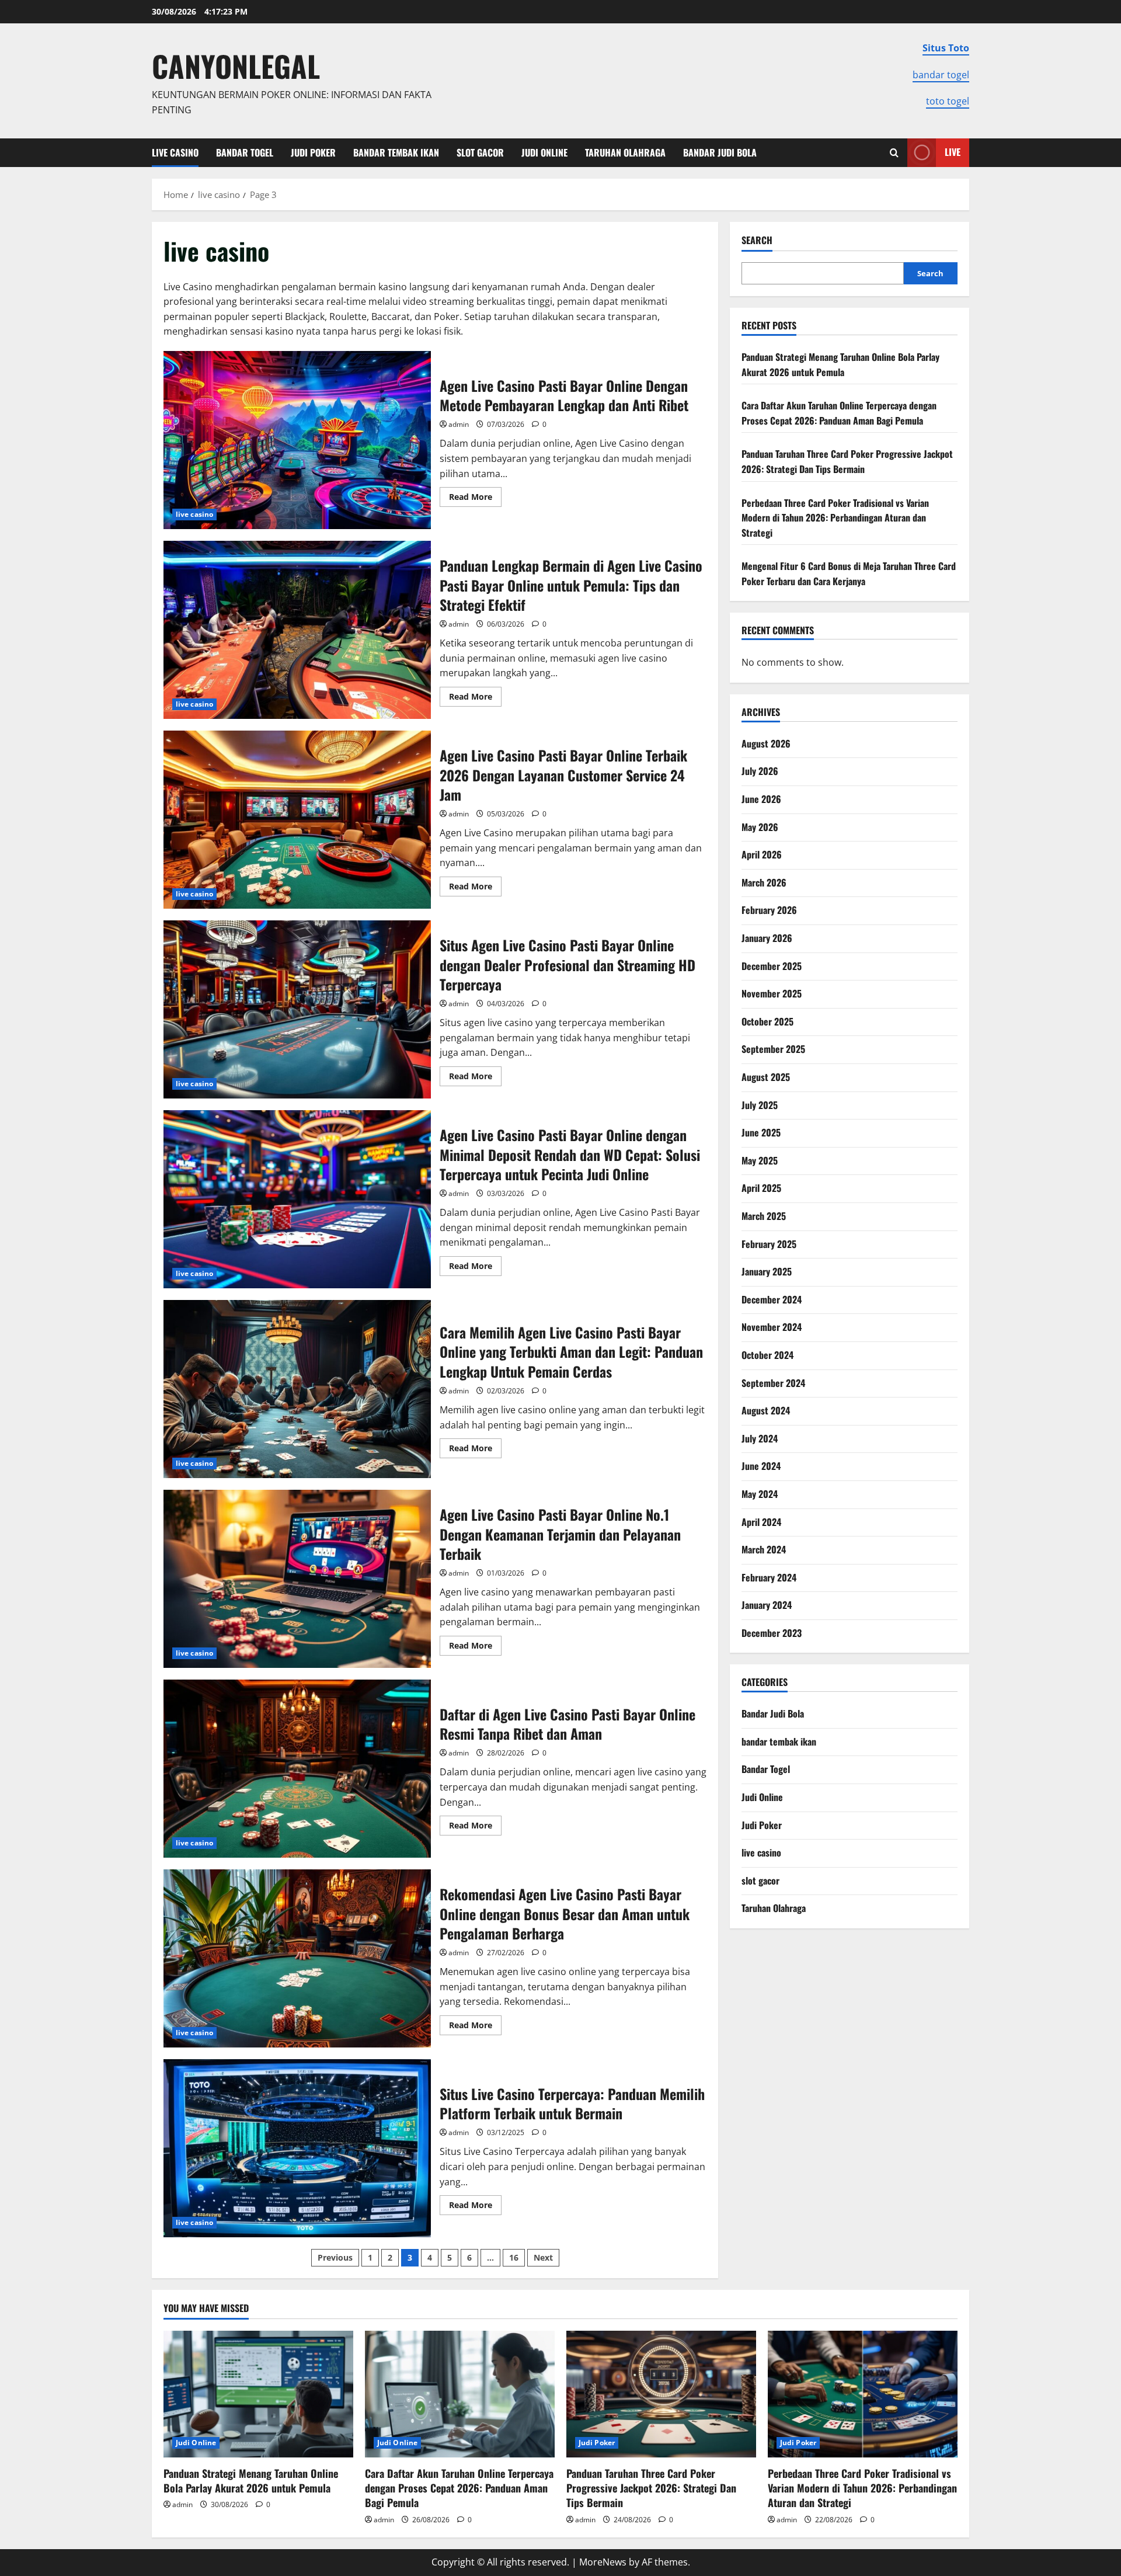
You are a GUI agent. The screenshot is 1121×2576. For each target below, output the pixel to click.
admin (459, 424)
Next (543, 2257)
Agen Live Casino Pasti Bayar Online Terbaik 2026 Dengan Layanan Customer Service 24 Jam (297, 820)
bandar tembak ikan (396, 152)
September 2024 (773, 1383)
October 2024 (767, 1355)
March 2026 (764, 882)
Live (953, 152)
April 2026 (762, 854)
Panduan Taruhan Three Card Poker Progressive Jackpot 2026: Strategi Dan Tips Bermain (847, 461)
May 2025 (760, 1160)
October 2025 (767, 1021)
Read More (475, 499)
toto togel (948, 101)
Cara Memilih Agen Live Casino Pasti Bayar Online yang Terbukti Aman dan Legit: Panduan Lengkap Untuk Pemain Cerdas (297, 1389)
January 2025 (767, 1271)
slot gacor (480, 152)
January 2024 (767, 1605)
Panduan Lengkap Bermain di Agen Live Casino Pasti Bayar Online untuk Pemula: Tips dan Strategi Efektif (297, 630)
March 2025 (764, 1216)
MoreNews (603, 2562)
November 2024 (772, 1327)
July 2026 (760, 771)
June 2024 (761, 1466)
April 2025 (761, 1188)
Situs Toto (946, 48)
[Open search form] (894, 153)
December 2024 (772, 1299)
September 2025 (773, 1049)
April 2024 (761, 1522)
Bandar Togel (245, 152)
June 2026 (761, 799)
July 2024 (760, 1438)
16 (514, 2257)
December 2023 (772, 1633)
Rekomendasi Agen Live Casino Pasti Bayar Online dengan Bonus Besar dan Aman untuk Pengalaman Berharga (297, 1958)
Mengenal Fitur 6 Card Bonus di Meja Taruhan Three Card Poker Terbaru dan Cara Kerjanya (849, 573)
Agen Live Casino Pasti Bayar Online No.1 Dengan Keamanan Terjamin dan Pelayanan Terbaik (297, 1579)
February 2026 (769, 910)
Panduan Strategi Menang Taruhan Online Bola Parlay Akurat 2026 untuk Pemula (840, 364)
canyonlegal (236, 65)
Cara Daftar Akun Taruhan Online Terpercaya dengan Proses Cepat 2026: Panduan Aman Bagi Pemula (839, 413)
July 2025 (760, 1105)
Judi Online (544, 152)
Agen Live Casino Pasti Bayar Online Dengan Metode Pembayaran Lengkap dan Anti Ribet (297, 440)
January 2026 (767, 938)
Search (757, 240)
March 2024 (764, 1549)
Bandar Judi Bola (720, 152)
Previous (335, 2257)
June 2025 (761, 1132)
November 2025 (772, 993)
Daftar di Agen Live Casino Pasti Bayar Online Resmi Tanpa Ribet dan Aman (297, 1769)
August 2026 (766, 743)
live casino (175, 152)
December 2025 (772, 966)
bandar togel (941, 75)
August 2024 (766, 1410)
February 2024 (769, 1577)
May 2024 (760, 1494)
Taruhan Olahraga (625, 152)
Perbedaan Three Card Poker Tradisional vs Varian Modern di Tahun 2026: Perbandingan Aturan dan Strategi (835, 518)
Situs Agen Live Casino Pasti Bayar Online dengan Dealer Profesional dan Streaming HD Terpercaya (297, 1009)
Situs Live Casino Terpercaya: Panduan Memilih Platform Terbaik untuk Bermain (297, 2148)
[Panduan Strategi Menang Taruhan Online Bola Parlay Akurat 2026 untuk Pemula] (258, 2394)
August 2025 (766, 1077)
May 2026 (760, 827)
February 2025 (769, 1244)
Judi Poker (313, 152)
